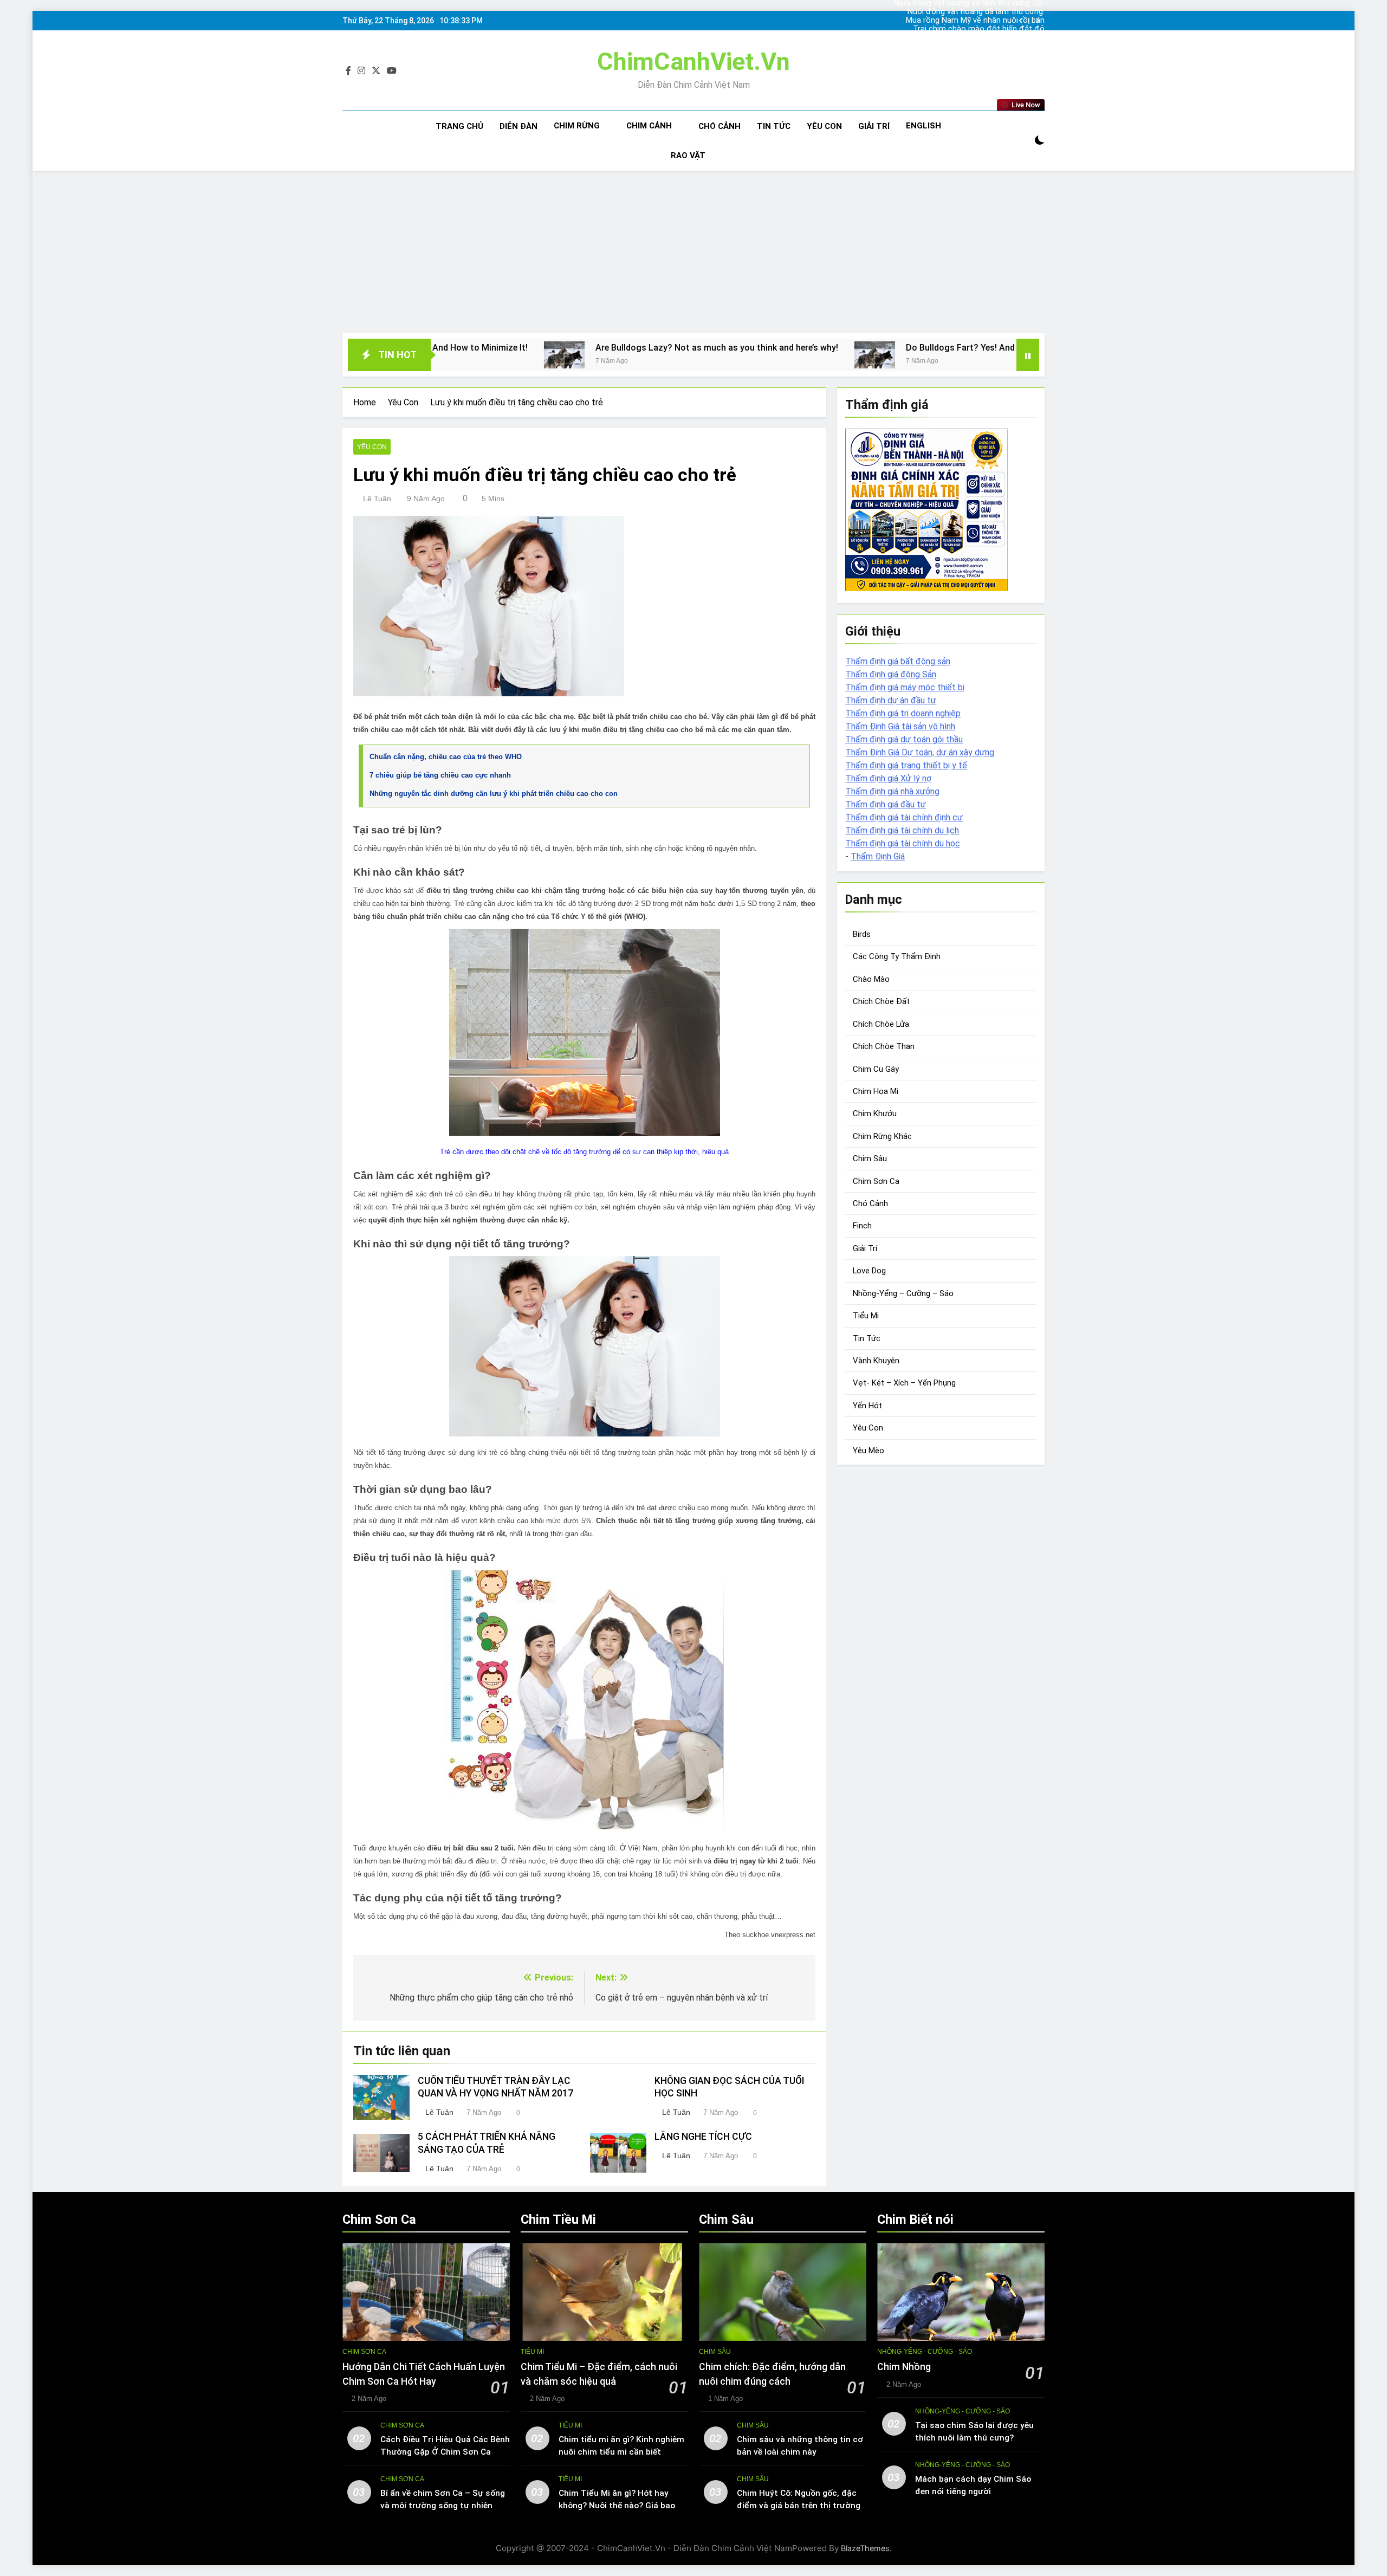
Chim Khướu (875, 1114)
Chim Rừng (577, 126)
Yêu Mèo (869, 1451)
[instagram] (361, 71)
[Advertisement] (693, 252)
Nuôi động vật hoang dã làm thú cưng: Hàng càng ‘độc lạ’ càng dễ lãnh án (986, 38)
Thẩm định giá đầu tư (886, 804)
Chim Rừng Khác (882, 1136)
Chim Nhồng (904, 2367)
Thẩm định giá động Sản (891, 674)
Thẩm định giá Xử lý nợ (888, 778)
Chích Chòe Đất (881, 1001)
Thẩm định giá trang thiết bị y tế (906, 765)
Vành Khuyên (876, 1361)
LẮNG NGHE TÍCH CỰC (703, 2137)
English (923, 126)
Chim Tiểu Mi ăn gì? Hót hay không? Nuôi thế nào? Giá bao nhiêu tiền (617, 2506)
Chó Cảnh (720, 126)
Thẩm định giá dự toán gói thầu (904, 739)
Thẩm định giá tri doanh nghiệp (903, 713)
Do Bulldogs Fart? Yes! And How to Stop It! (786, 348)
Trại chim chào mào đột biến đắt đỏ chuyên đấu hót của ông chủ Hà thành (979, 21)
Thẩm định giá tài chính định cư (904, 817)
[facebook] (348, 71)
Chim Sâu (870, 1158)
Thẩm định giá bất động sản (898, 661)
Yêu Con (824, 126)
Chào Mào (871, 979)
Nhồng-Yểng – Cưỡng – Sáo (903, 1293)
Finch (862, 1226)
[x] (376, 71)
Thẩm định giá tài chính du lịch (902, 830)
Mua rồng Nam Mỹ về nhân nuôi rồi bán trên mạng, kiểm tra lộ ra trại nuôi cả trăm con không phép (983, 12)
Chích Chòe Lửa (881, 1024)
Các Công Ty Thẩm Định (897, 956)
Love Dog (869, 1271)
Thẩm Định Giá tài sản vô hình (900, 726)
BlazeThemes (865, 2548)
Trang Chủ (459, 126)
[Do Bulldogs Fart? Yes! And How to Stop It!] (669, 355)
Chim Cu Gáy (876, 1069)
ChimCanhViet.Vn (693, 62)
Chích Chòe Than (884, 1046)
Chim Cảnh (649, 126)
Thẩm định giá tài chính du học (903, 843)
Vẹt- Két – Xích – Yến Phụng (904, 1383)
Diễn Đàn (518, 126)
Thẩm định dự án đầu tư (891, 700)
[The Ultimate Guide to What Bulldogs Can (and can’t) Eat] (909, 355)
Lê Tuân (377, 499)
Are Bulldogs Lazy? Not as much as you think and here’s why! (511, 348)
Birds (862, 934)
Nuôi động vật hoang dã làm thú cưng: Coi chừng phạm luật (987, 29)
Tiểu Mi (866, 1316)
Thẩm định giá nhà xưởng (892, 791)
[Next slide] (1037, 21)
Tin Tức (774, 126)
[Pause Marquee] (1028, 355)
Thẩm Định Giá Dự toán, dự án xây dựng (920, 752)
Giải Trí (874, 126)
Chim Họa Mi (876, 1091)
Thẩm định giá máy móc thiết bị (905, 687)
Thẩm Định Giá (878, 856)
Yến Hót (867, 1406)
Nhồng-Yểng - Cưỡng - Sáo (925, 2352)
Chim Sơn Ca (876, 1181)
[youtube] (392, 71)
